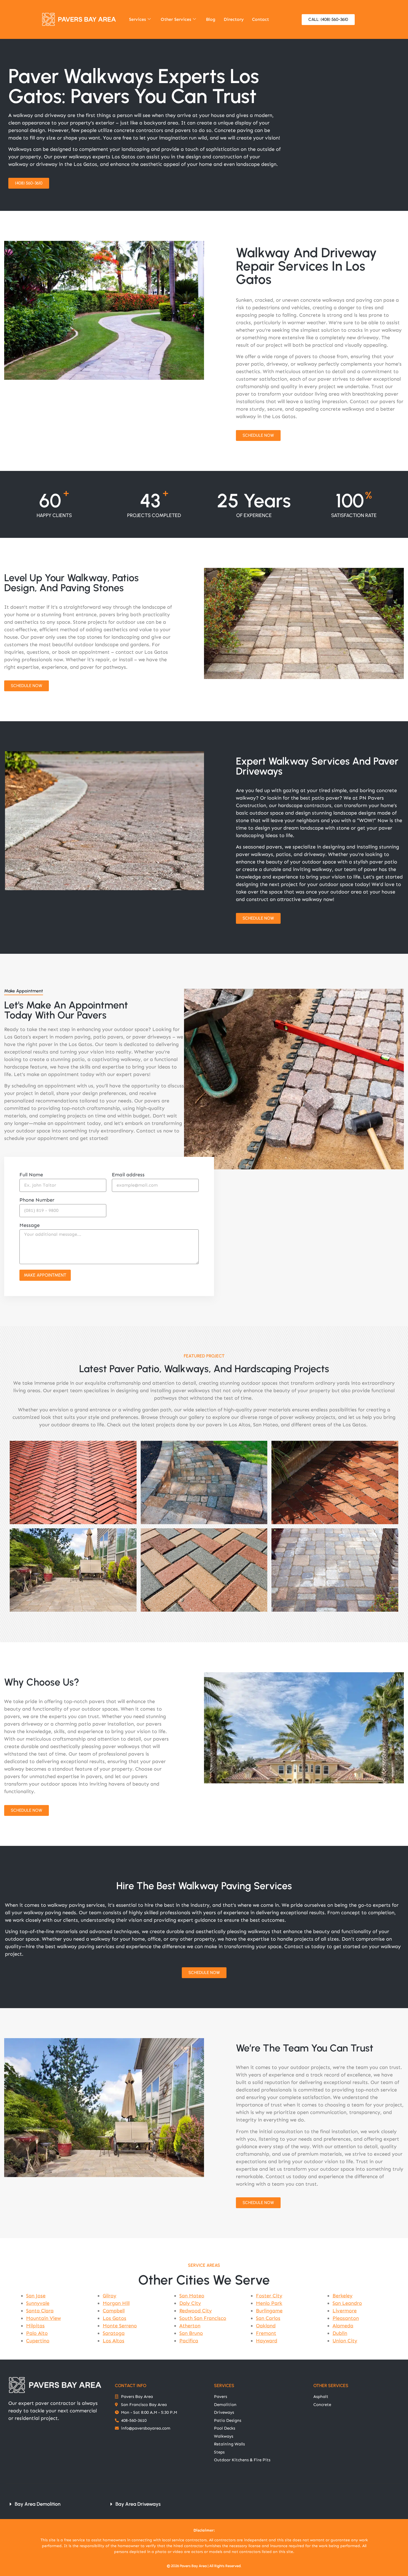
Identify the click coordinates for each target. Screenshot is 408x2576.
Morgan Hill (116, 2303)
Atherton (190, 2326)
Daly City (190, 2303)
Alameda (343, 2326)
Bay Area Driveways (138, 2504)
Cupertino (38, 2341)
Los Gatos (114, 2318)
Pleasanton (346, 2318)
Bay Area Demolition (38, 2504)
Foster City (269, 2296)
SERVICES (224, 2386)
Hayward (267, 2341)
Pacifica (189, 2341)
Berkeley (342, 2296)
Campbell (114, 2311)
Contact (260, 19)
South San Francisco (203, 2318)
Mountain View (43, 2318)
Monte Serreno (120, 2326)
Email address (128, 1175)
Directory (234, 19)
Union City (345, 2341)
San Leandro (347, 2303)
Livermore (345, 2311)
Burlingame (269, 2311)
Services (138, 19)
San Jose (36, 2296)
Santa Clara (40, 2311)
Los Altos (114, 2341)
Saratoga (114, 2333)
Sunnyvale (38, 2303)
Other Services (176, 19)
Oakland (266, 2326)
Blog (211, 19)
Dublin (340, 2333)
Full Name (31, 1175)
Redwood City (196, 2311)
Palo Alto (37, 2333)
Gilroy (109, 2296)
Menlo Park (269, 2303)
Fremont (266, 2333)
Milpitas (35, 2326)
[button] (53, 2504)
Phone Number (37, 1200)
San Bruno (191, 2333)
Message (30, 1225)
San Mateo (192, 2296)
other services (331, 2386)
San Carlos (268, 2318)
